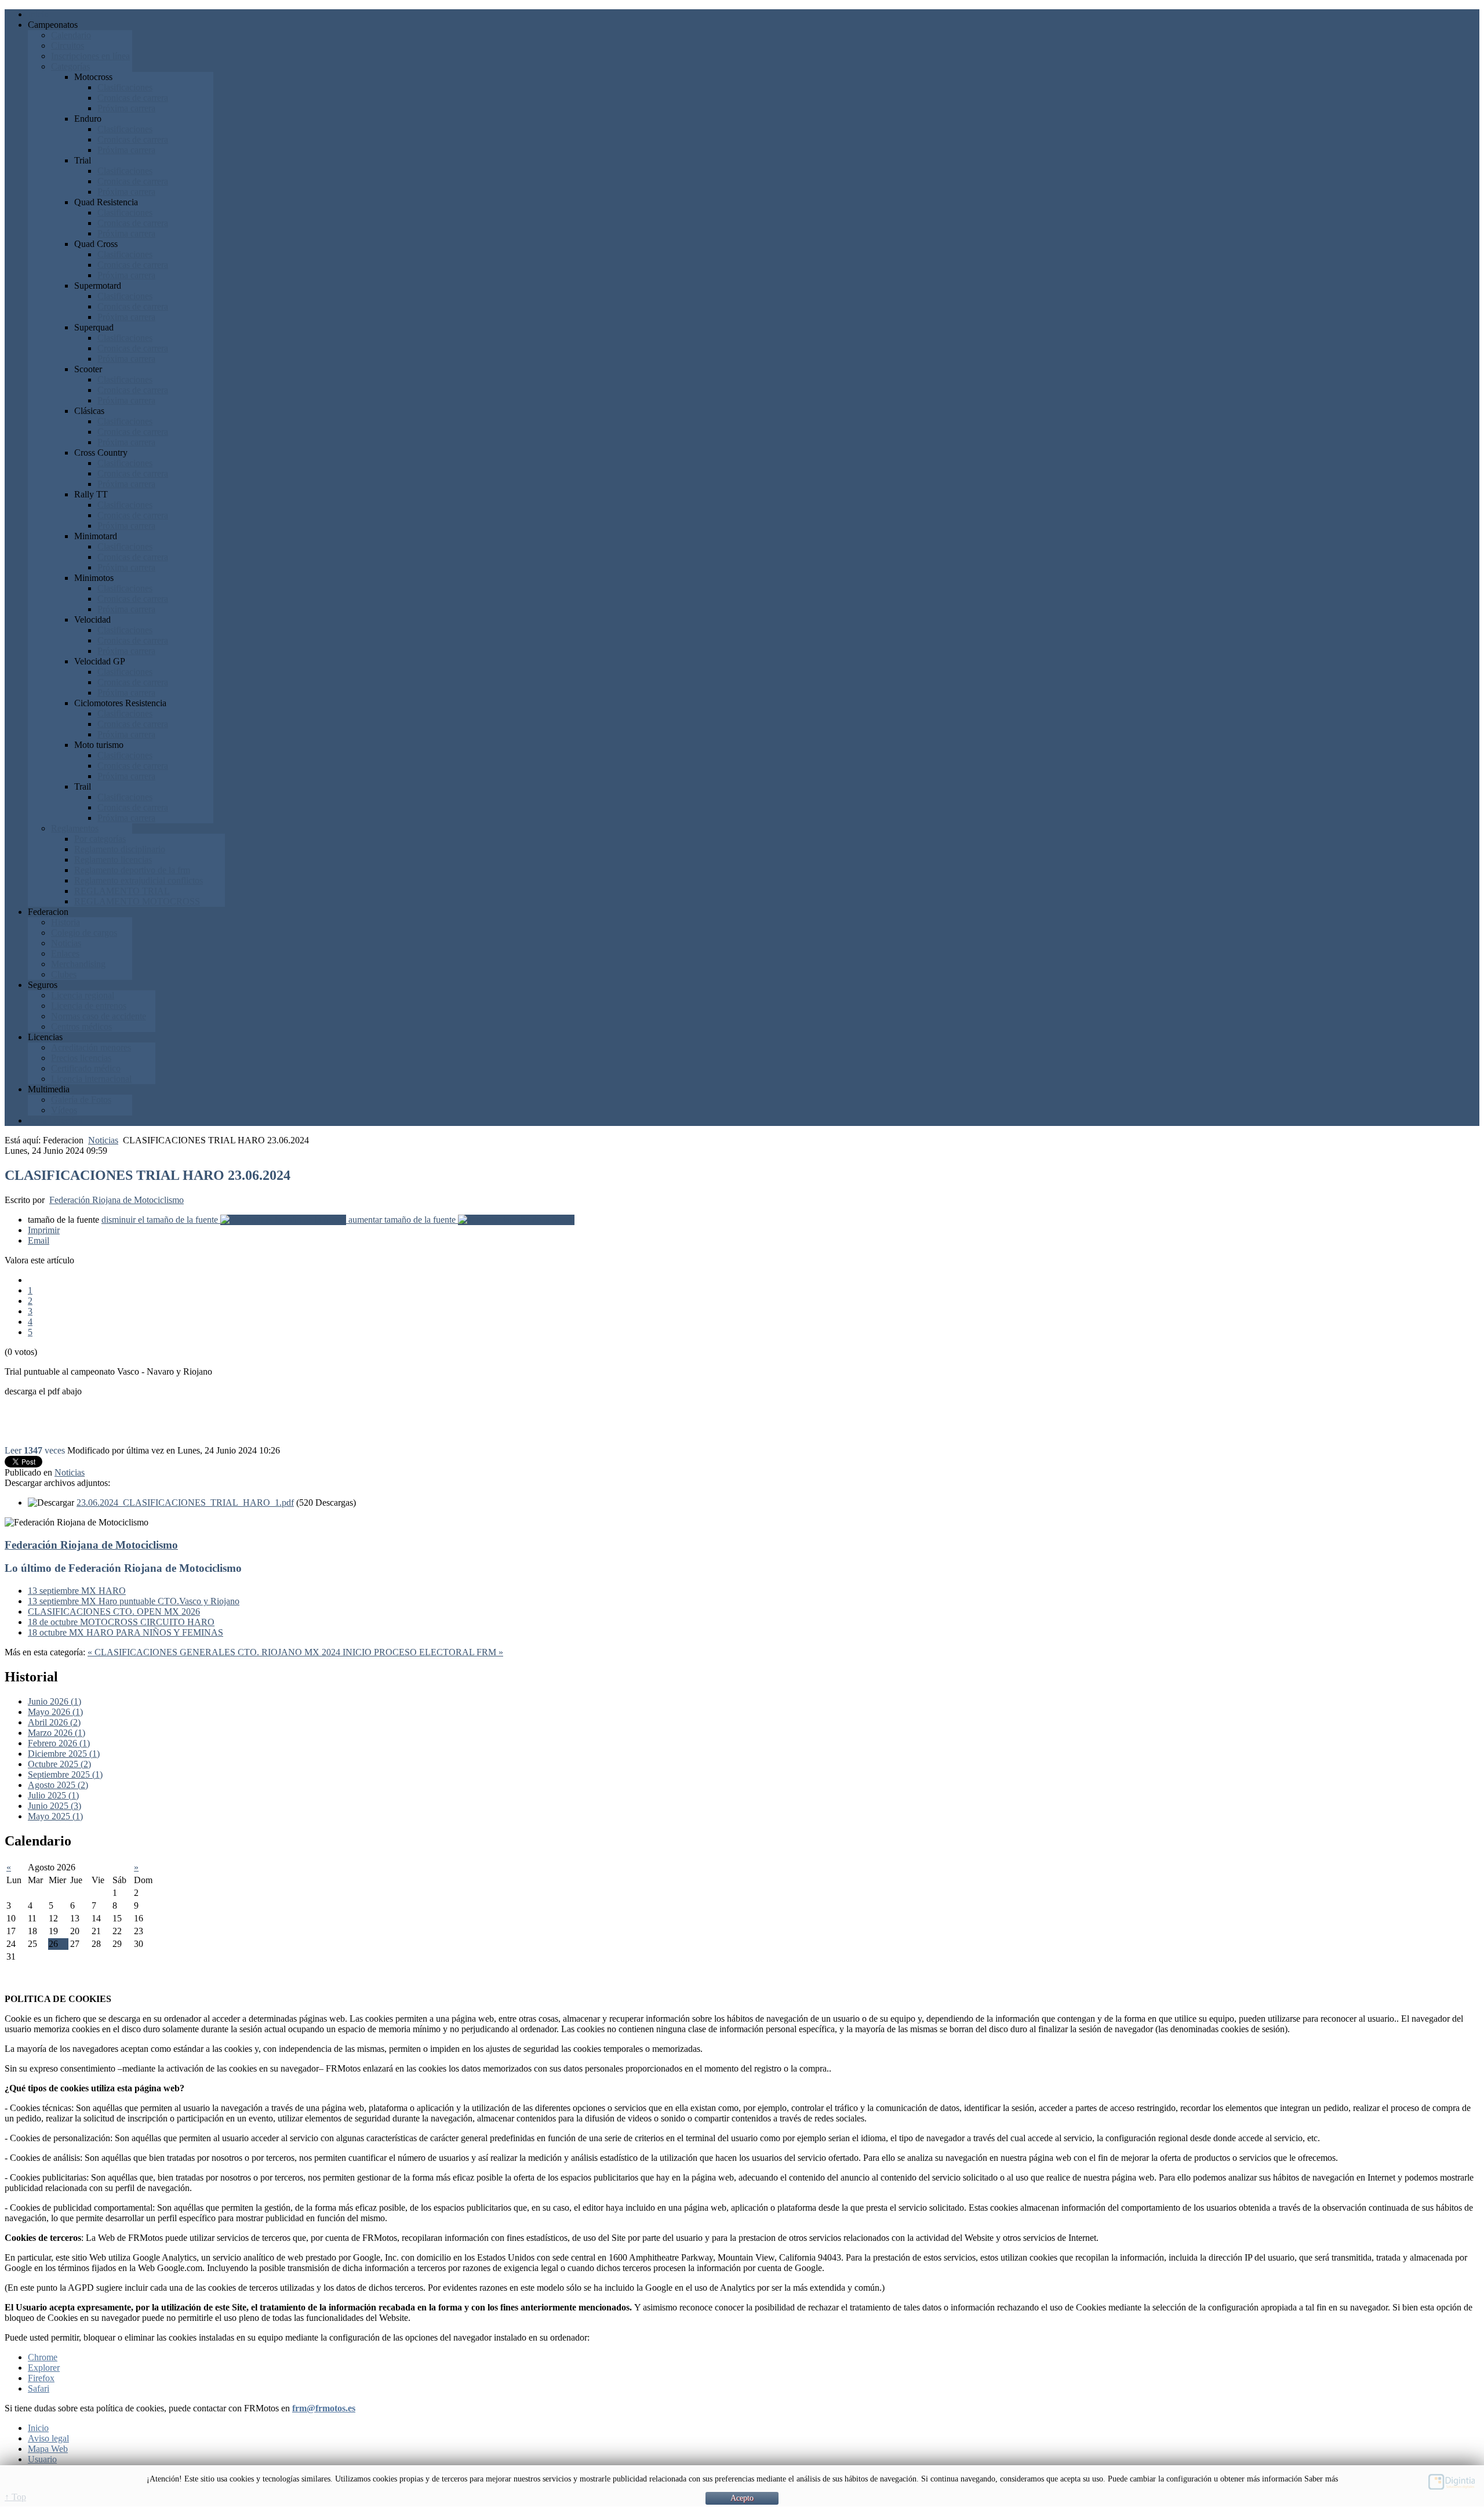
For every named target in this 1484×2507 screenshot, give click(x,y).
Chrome (43, 2357)
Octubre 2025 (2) (59, 1764)
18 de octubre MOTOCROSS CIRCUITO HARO (121, 1622)
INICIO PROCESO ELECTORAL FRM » (423, 1652)
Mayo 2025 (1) (55, 1816)
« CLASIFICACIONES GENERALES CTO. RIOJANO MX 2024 (215, 1652)
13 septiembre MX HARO (77, 1591)
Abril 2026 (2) (54, 1722)
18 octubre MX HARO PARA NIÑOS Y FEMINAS (126, 1632)
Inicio (38, 2428)
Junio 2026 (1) (54, 1701)
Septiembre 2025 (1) (65, 1774)
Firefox (41, 2378)
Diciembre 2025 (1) (64, 1754)
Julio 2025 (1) (53, 1795)
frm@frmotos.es (324, 2408)
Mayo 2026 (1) (55, 1712)
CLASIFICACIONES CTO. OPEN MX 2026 (114, 1612)
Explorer (44, 2368)
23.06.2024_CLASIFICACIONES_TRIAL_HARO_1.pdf (185, 1503)
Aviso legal (48, 2438)
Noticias (103, 1140)
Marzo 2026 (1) (57, 1733)
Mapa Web (48, 2449)
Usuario (42, 2459)
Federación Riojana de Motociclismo (117, 1200)
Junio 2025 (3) (54, 1806)
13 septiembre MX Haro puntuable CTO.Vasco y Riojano (134, 1601)
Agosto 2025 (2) (58, 1785)
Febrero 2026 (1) (59, 1743)
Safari (39, 2388)
